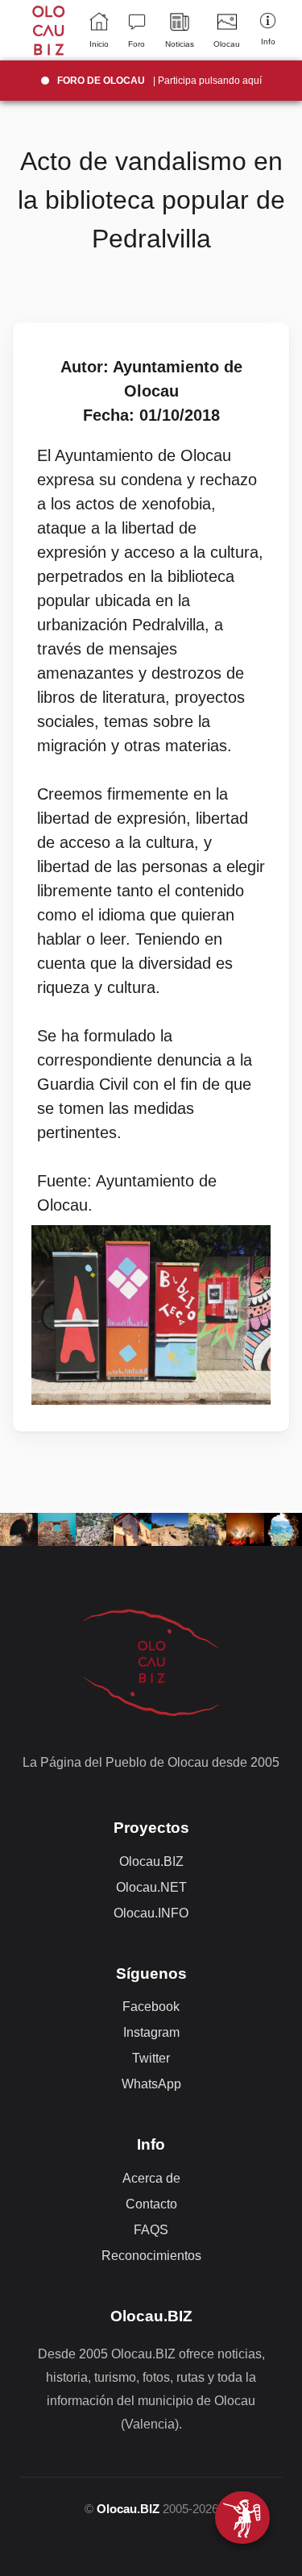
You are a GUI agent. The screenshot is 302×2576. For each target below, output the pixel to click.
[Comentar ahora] (242, 2518)
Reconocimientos (151, 2256)
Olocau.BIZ (151, 1861)
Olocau (227, 44)
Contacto (151, 2204)
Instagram (151, 2032)
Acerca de (151, 2178)
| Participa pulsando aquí (159, 81)
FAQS (151, 2230)
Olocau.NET (151, 1887)
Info (268, 42)
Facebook (151, 2007)
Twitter (151, 2058)
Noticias (180, 44)
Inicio (99, 44)
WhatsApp (151, 2084)
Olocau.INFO (151, 1913)
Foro (137, 44)
